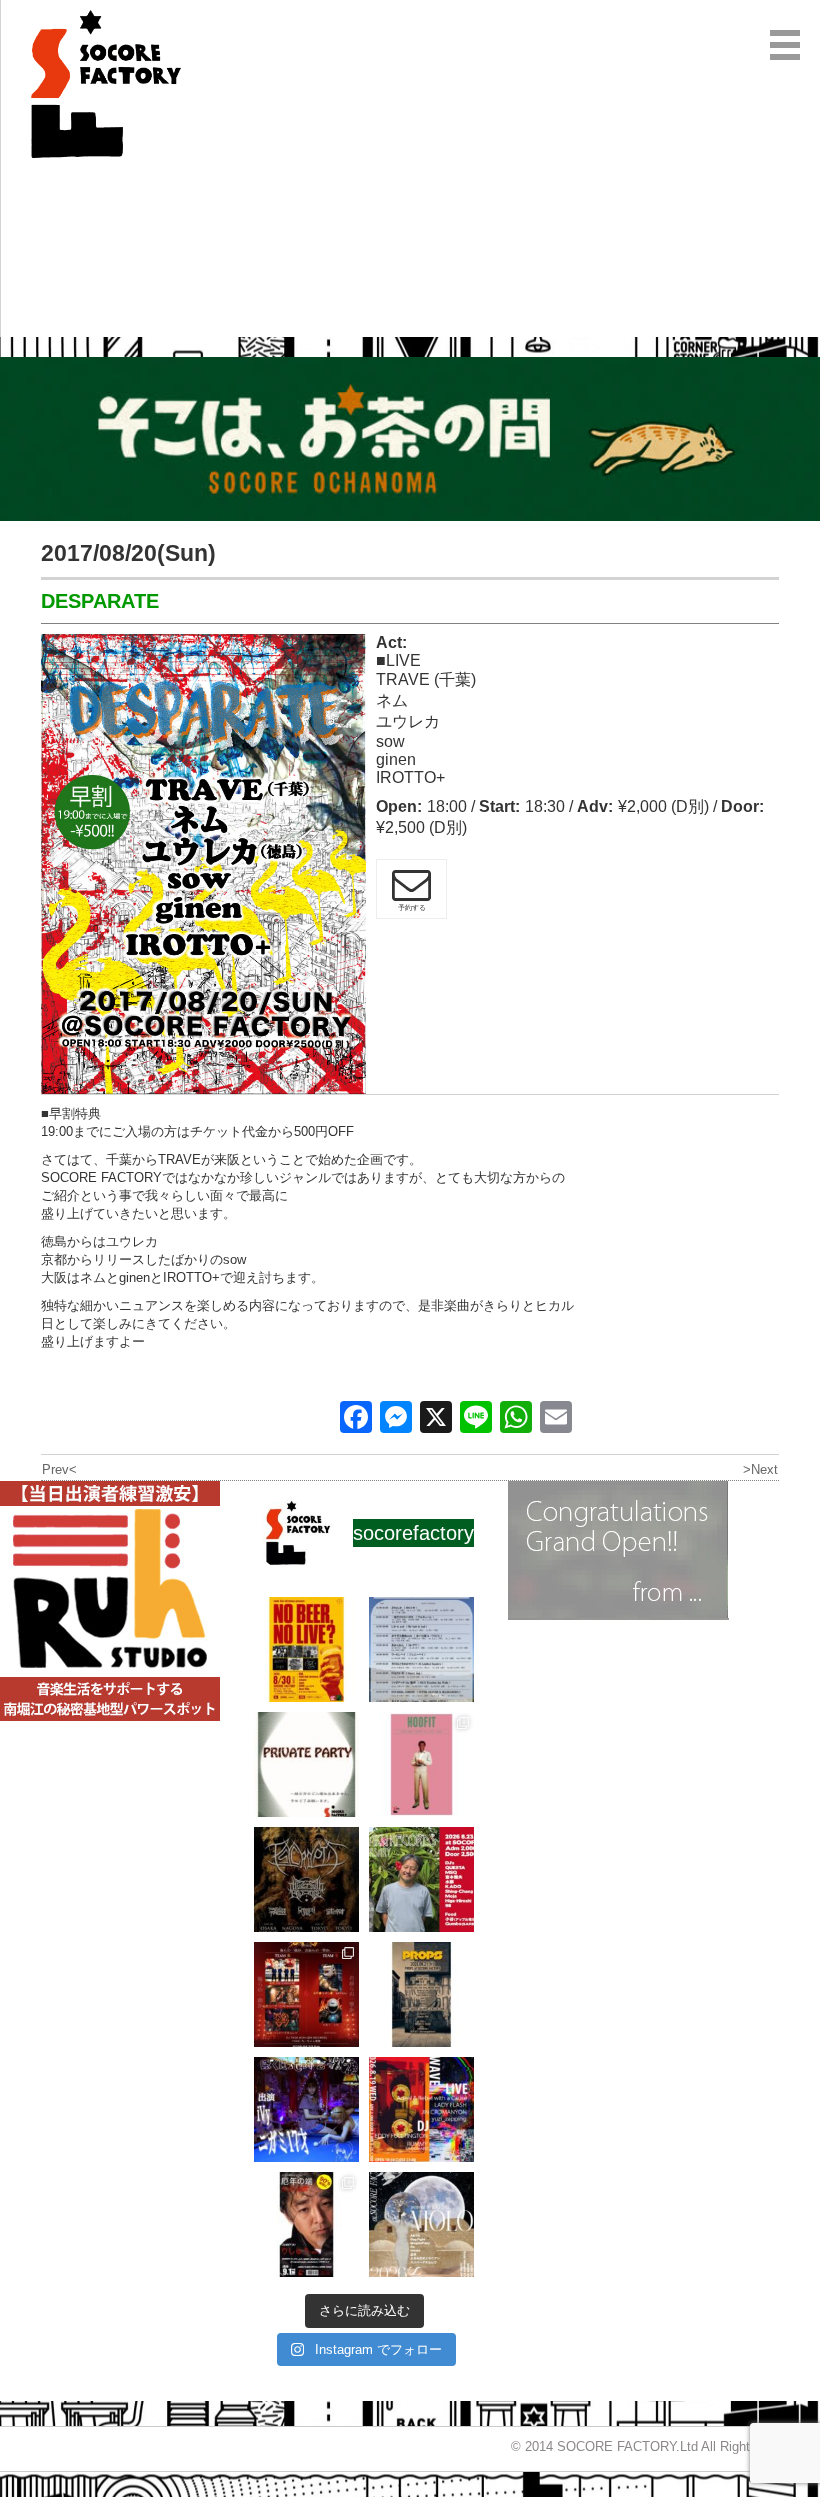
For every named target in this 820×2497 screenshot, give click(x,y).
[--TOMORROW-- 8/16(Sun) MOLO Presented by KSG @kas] (421, 2224)
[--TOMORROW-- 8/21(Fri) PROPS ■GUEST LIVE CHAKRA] (421, 1994)
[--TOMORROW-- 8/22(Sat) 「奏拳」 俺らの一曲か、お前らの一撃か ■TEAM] (306, 1994)
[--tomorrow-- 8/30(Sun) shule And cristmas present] (306, 1649)
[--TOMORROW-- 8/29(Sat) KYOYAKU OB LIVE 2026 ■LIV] (421, 1649)
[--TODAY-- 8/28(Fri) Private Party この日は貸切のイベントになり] (306, 1764)
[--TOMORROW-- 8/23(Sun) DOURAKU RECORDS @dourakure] (421, 1879)
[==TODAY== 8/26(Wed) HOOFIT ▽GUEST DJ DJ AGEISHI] (421, 1764)
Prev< (59, 1469)
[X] (436, 1419)
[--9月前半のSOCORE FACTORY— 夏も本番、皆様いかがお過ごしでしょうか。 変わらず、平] (306, 2224)
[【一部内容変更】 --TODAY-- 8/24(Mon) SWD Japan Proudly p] (306, 1879)
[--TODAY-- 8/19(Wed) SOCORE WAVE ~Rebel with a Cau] (421, 2109)
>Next (760, 1469)
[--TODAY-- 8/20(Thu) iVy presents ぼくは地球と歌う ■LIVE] (306, 2109)
